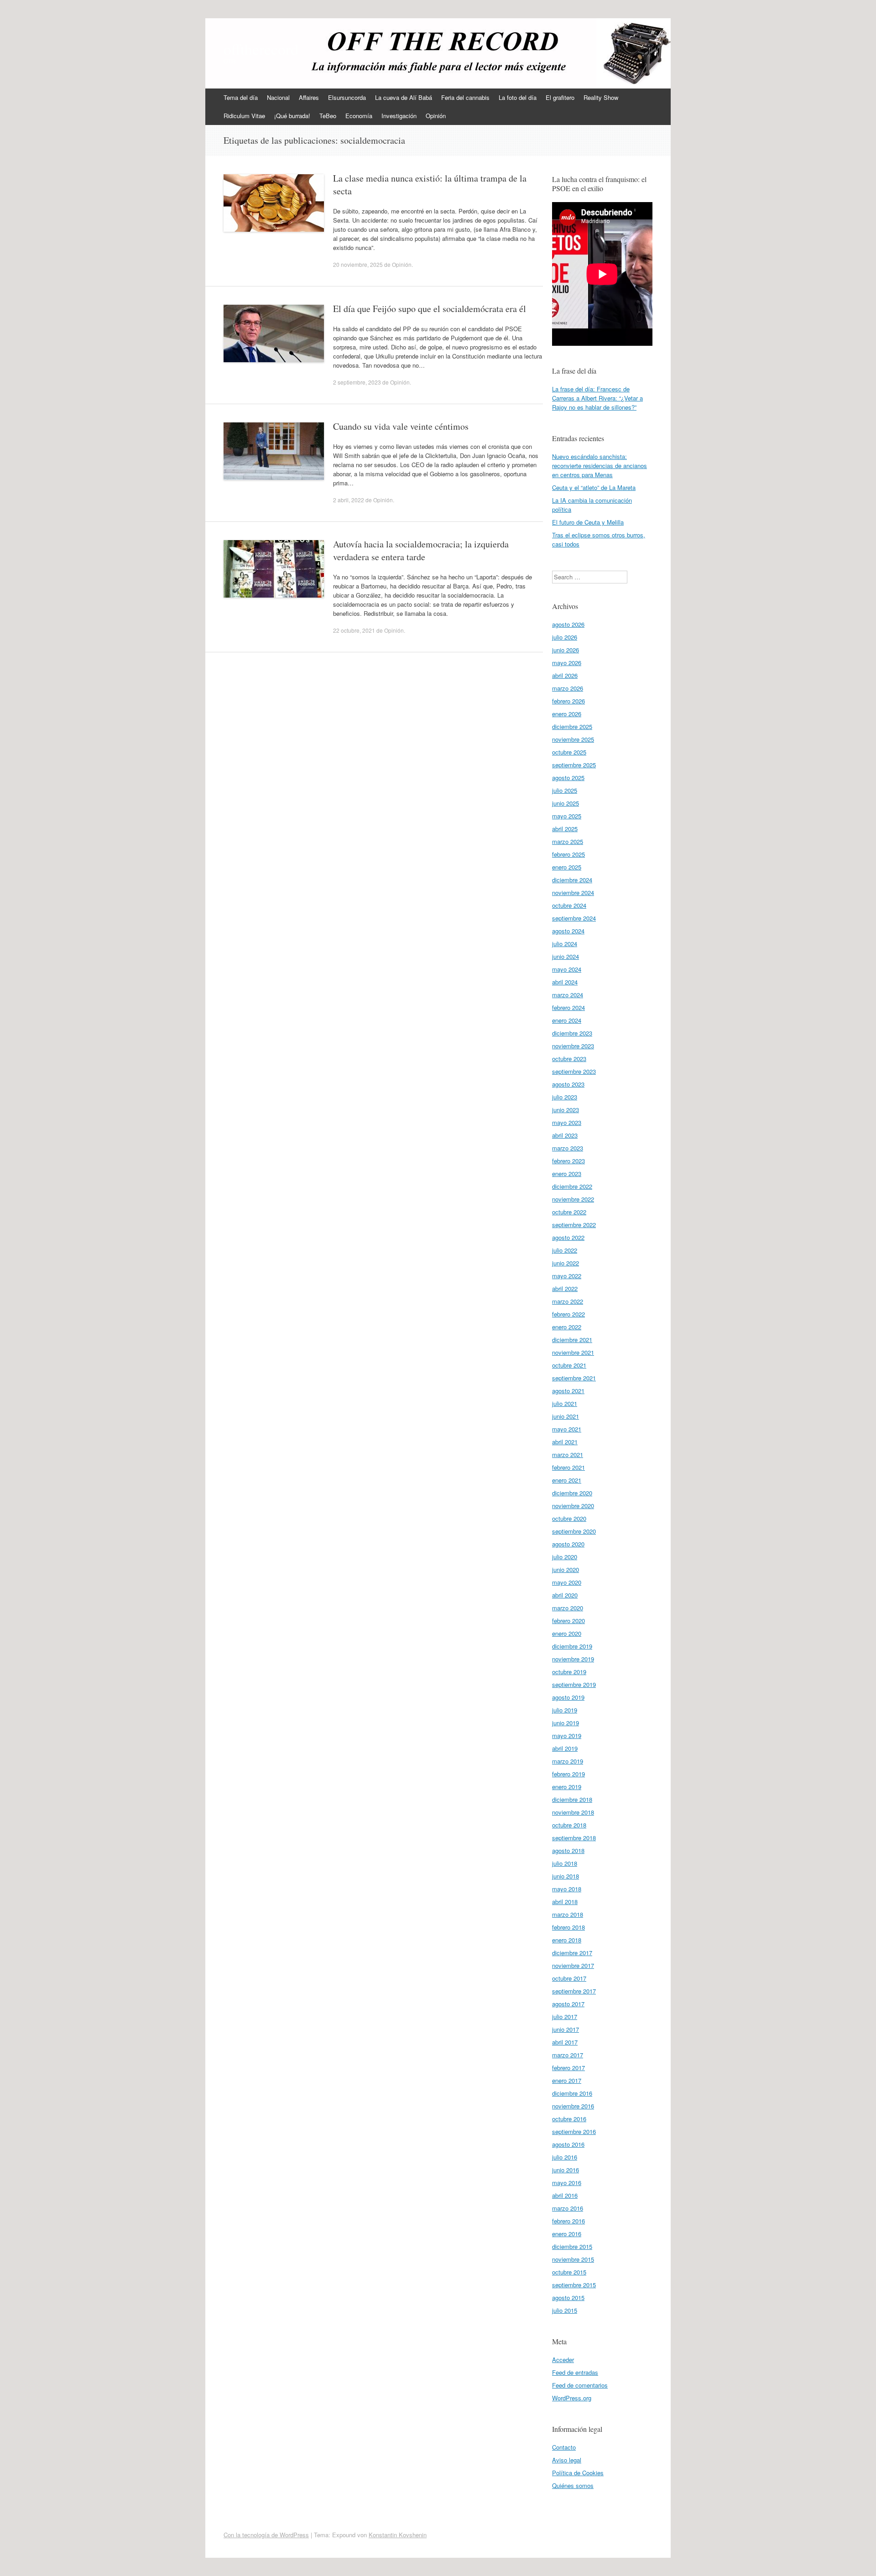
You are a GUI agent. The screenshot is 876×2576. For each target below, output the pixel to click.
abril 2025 (565, 829)
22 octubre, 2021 (354, 630)
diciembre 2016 (572, 2093)
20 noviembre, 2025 (358, 264)
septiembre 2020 (574, 1531)
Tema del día (241, 97)
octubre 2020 (569, 1518)
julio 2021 (565, 1403)
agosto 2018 (568, 1850)
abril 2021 (565, 1442)
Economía (359, 116)
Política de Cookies (578, 2473)
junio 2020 (566, 1569)
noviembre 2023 (573, 1046)
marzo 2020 (568, 1608)
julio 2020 (565, 1557)
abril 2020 (565, 1595)
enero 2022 (567, 1327)
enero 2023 (567, 1174)
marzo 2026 (568, 688)
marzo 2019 (568, 1761)
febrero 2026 (568, 701)
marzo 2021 (568, 1455)
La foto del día (518, 97)
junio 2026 (566, 650)
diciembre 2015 (572, 2246)
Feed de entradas (575, 2372)
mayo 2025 (567, 816)
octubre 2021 (569, 1365)
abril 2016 (565, 2195)
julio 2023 (565, 1097)
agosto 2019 (568, 1697)
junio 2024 (566, 956)
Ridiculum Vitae (244, 116)
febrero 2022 (568, 1314)
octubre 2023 (569, 1059)
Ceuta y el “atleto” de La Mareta (594, 487)
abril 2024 (565, 982)
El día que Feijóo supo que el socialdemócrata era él (430, 309)
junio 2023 (566, 1110)
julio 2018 (565, 1863)
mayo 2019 (567, 1736)
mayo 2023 (567, 1122)
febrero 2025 (568, 854)
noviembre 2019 (573, 1659)
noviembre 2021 (573, 1352)
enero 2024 (567, 1020)
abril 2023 (565, 1135)
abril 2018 (565, 1902)
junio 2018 (566, 1876)
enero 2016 (567, 2234)
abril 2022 (565, 1288)
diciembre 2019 (572, 1646)
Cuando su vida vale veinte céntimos (401, 426)
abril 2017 (565, 2042)
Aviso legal (567, 2460)
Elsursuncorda (347, 97)
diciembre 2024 (572, 880)
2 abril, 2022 (349, 500)
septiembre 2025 (574, 765)
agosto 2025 (568, 778)
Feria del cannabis (465, 97)
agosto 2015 (568, 2298)
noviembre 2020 (573, 1506)
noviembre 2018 (573, 1812)
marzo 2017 (568, 2055)
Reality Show (601, 97)
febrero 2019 (568, 1774)
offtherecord (261, 49)
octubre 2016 (569, 2119)
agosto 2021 (568, 1391)
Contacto (564, 2447)
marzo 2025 (568, 841)
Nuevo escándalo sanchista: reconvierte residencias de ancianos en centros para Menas (600, 466)
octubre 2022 (569, 1212)
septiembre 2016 (574, 2131)
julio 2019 (565, 1710)
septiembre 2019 (574, 1684)
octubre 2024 (569, 905)
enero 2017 (567, 2080)
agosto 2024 (568, 931)
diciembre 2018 (572, 1799)
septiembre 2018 (574, 1838)
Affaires (309, 97)
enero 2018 (567, 1940)
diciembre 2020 (572, 1493)
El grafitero (560, 97)
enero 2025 (567, 867)
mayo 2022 (567, 1276)
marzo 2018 (568, 1914)
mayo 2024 (567, 969)
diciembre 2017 (572, 1953)
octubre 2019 (569, 1672)
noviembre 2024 (573, 892)
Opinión (436, 116)
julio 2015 (565, 2310)
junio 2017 (566, 2029)
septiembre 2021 (574, 1378)
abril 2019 (565, 1748)
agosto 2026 (568, 624)
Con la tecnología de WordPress (266, 2535)
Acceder (563, 2360)
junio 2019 (566, 1723)
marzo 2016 (568, 2208)
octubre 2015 (569, 2272)
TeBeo (328, 116)
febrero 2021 (568, 1467)
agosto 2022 (568, 1237)
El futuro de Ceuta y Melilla (588, 522)
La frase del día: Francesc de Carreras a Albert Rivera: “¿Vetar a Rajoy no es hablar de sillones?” (597, 398)
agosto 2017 (568, 2004)
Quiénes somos (573, 2485)
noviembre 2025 (573, 739)
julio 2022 (565, 1250)
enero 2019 (567, 1787)
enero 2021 (567, 1480)
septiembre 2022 (574, 1225)
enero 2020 (567, 1633)
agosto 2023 (568, 1084)
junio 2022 (566, 1263)
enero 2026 (567, 714)
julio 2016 (565, 2157)
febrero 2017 (568, 2068)
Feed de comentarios (580, 2385)
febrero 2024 (568, 1007)
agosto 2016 (568, 2144)
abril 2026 (565, 675)
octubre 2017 (569, 1978)
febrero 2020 (568, 1621)
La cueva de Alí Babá (404, 97)
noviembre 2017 (573, 1965)
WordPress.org (572, 2398)
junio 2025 (566, 803)
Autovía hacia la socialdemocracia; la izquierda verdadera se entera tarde (421, 550)
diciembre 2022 (572, 1186)
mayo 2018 (567, 1889)
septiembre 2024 (574, 918)
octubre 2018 (569, 1825)
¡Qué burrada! (292, 116)
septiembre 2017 (574, 1991)
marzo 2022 (568, 1301)
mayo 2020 (567, 1582)
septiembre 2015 (574, 2285)
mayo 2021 (567, 1429)
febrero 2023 (568, 1161)
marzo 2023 (568, 1148)
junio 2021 (566, 1416)
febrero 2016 (568, 2221)
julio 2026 (565, 637)
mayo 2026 (567, 663)
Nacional (278, 97)
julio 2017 (565, 2017)
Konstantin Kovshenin (398, 2535)
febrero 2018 (568, 1927)
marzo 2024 (568, 995)
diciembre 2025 (572, 726)
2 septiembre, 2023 (357, 382)
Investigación (399, 116)
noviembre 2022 (573, 1199)
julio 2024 (565, 944)
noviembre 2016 (573, 2106)
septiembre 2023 (574, 1071)
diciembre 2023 (572, 1033)
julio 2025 (565, 790)
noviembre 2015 (573, 2259)
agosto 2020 (568, 1544)
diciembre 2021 (572, 1340)
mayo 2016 (567, 2183)
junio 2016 (566, 2170)
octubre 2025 (569, 752)
